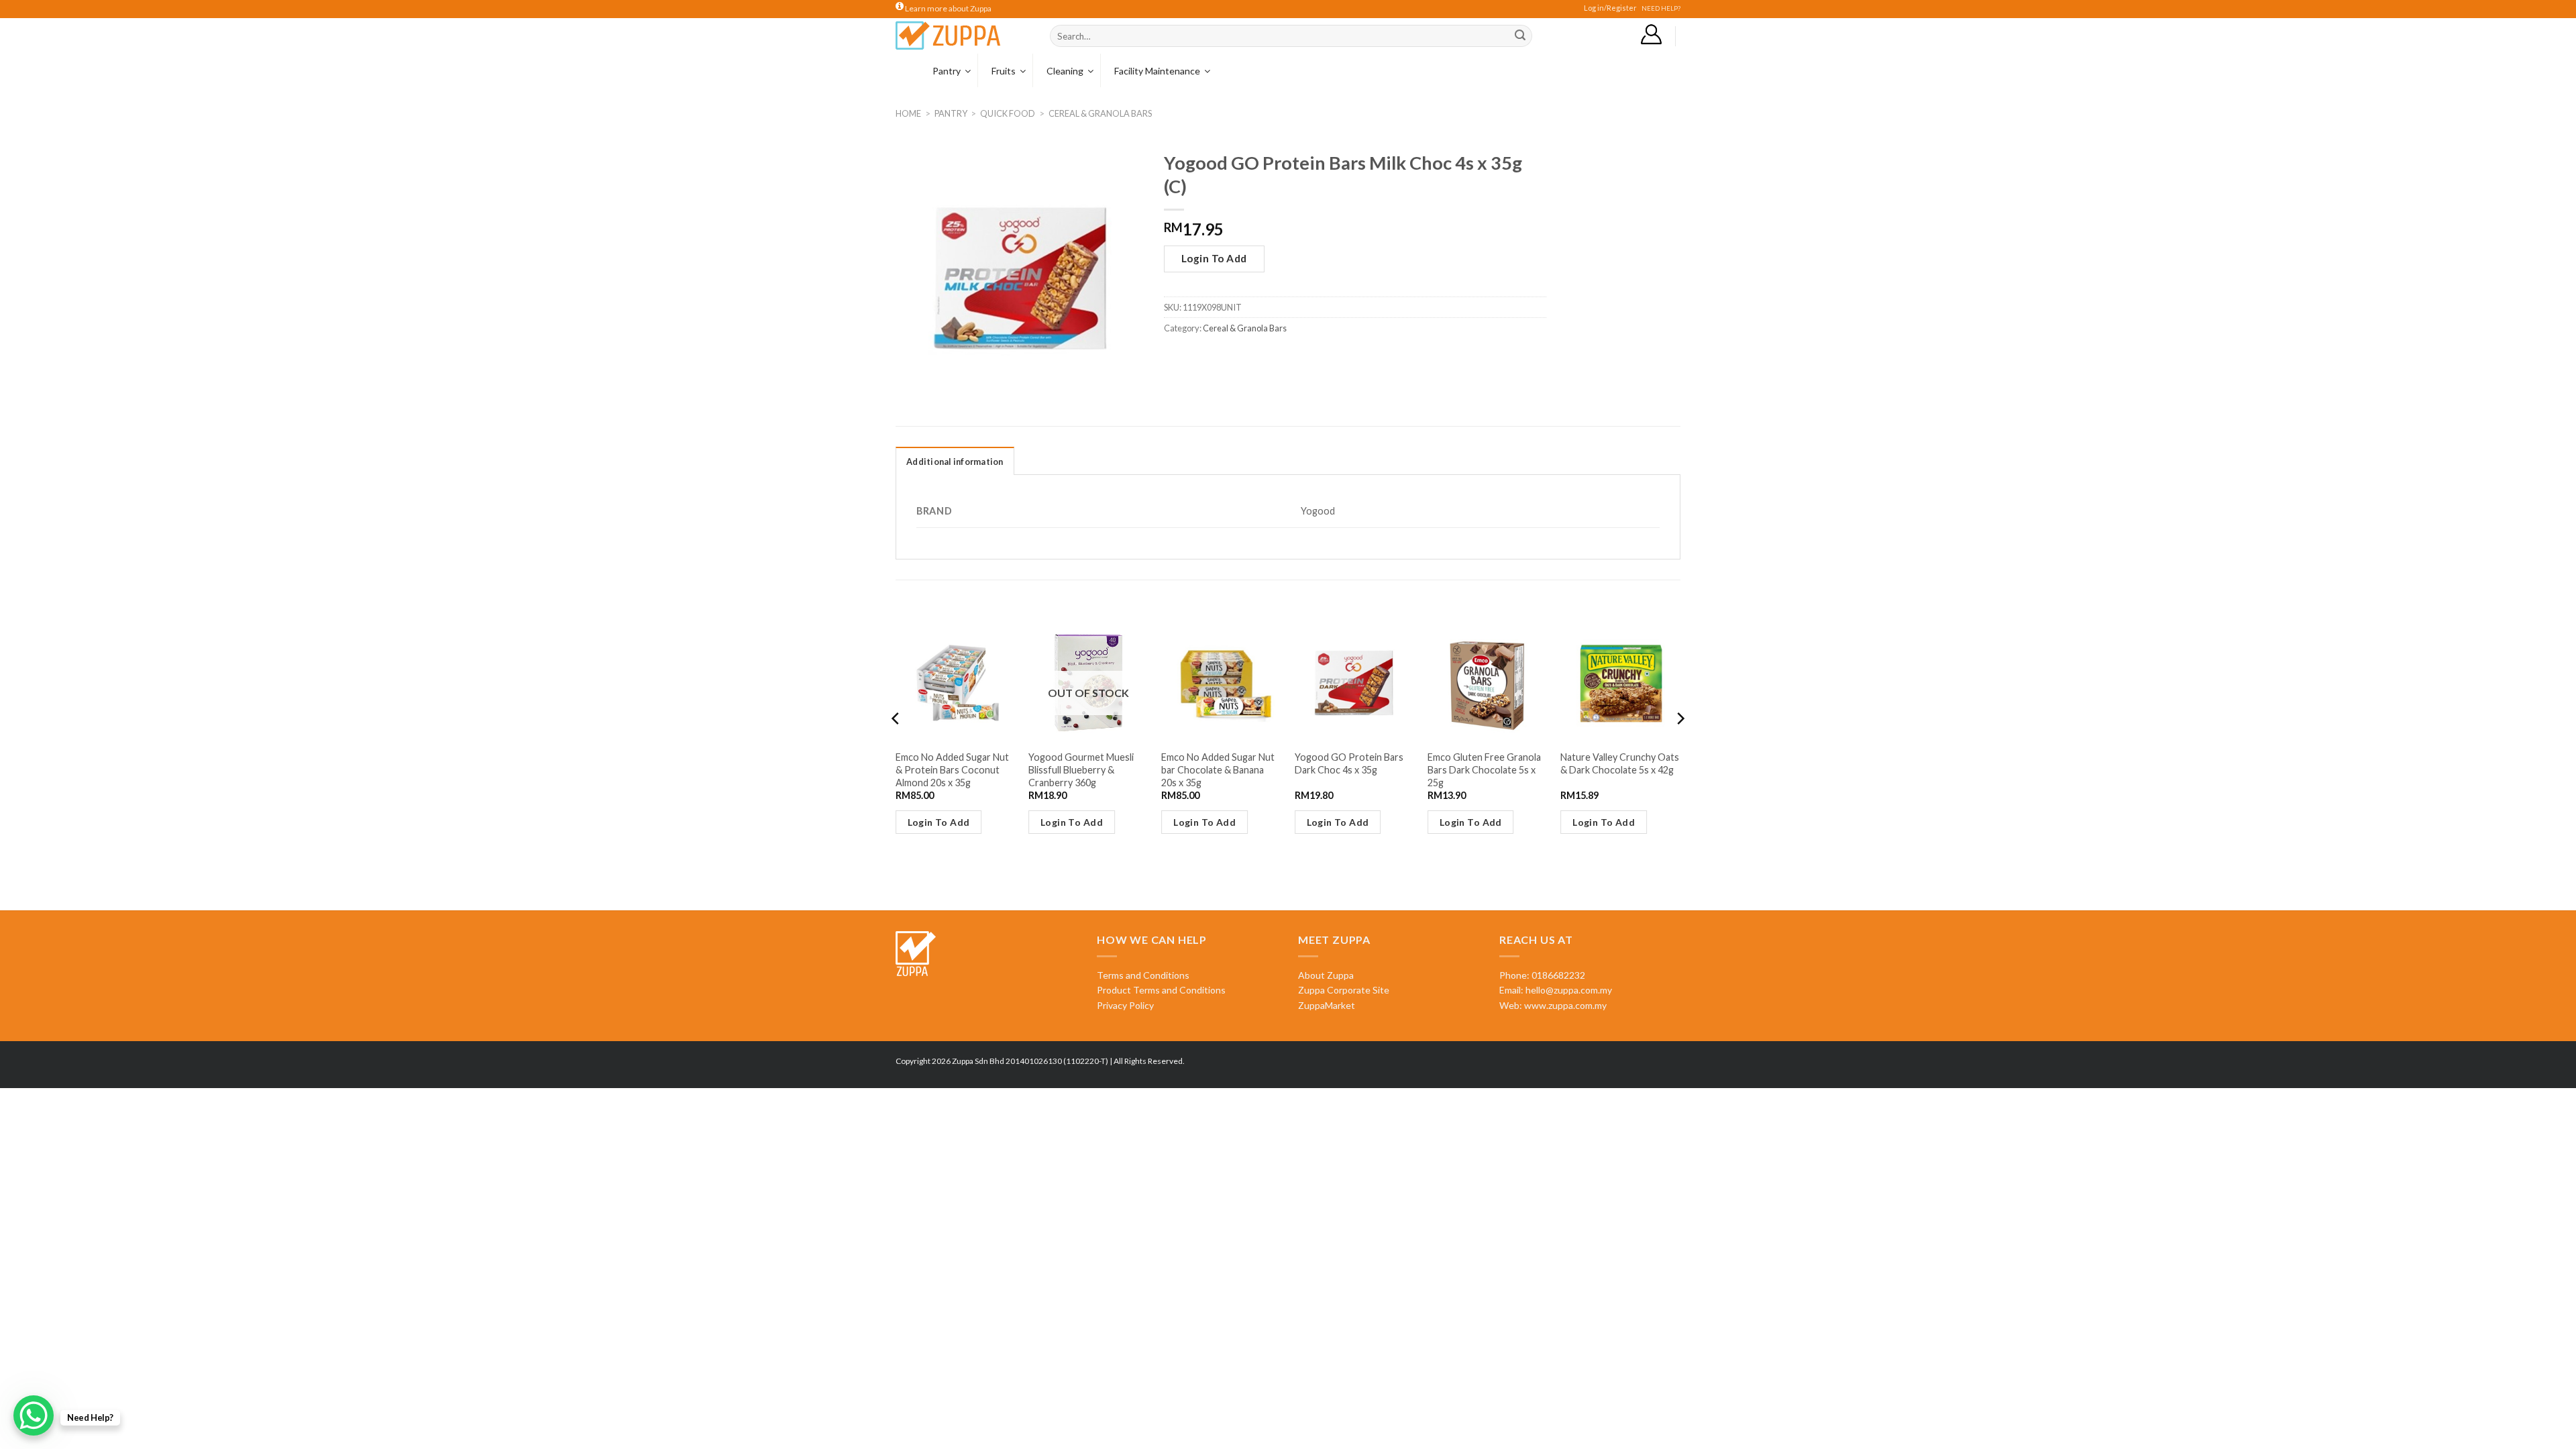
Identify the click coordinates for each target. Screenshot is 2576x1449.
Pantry (951, 113)
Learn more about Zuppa (948, 8)
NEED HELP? (1661, 8)
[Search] (1520, 36)
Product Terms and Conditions (1161, 990)
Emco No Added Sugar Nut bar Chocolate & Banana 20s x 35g (1218, 769)
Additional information (955, 462)
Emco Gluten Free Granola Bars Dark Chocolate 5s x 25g (1484, 769)
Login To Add (1214, 258)
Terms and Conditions (1143, 975)
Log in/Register (1610, 8)
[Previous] (896, 745)
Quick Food (1008, 113)
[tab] (955, 461)
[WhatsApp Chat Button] (34, 1415)
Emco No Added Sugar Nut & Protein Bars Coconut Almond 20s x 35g (952, 769)
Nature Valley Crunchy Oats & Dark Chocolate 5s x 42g (1620, 763)
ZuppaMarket (1327, 1005)
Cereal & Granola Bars (1100, 113)
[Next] (1680, 745)
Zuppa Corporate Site (1344, 990)
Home (908, 113)
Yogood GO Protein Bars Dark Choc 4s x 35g (1349, 763)
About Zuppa (1326, 975)
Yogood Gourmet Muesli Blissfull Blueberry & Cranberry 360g (1081, 769)
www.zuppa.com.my (1564, 1005)
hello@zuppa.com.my (1569, 990)
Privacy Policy (1125, 1005)
